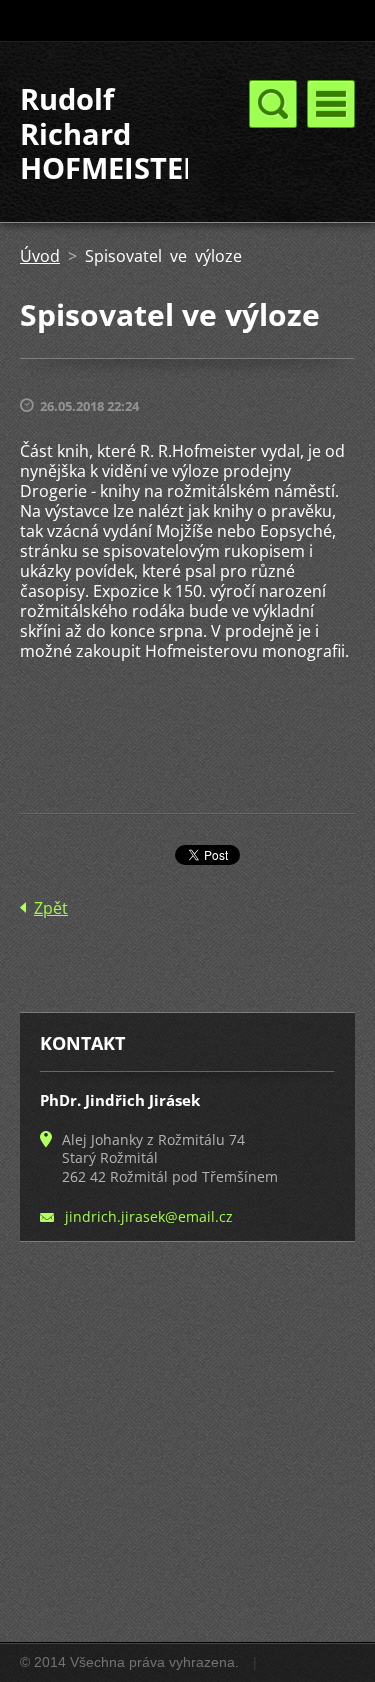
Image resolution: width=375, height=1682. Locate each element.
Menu (331, 104)
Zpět (51, 908)
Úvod (40, 256)
